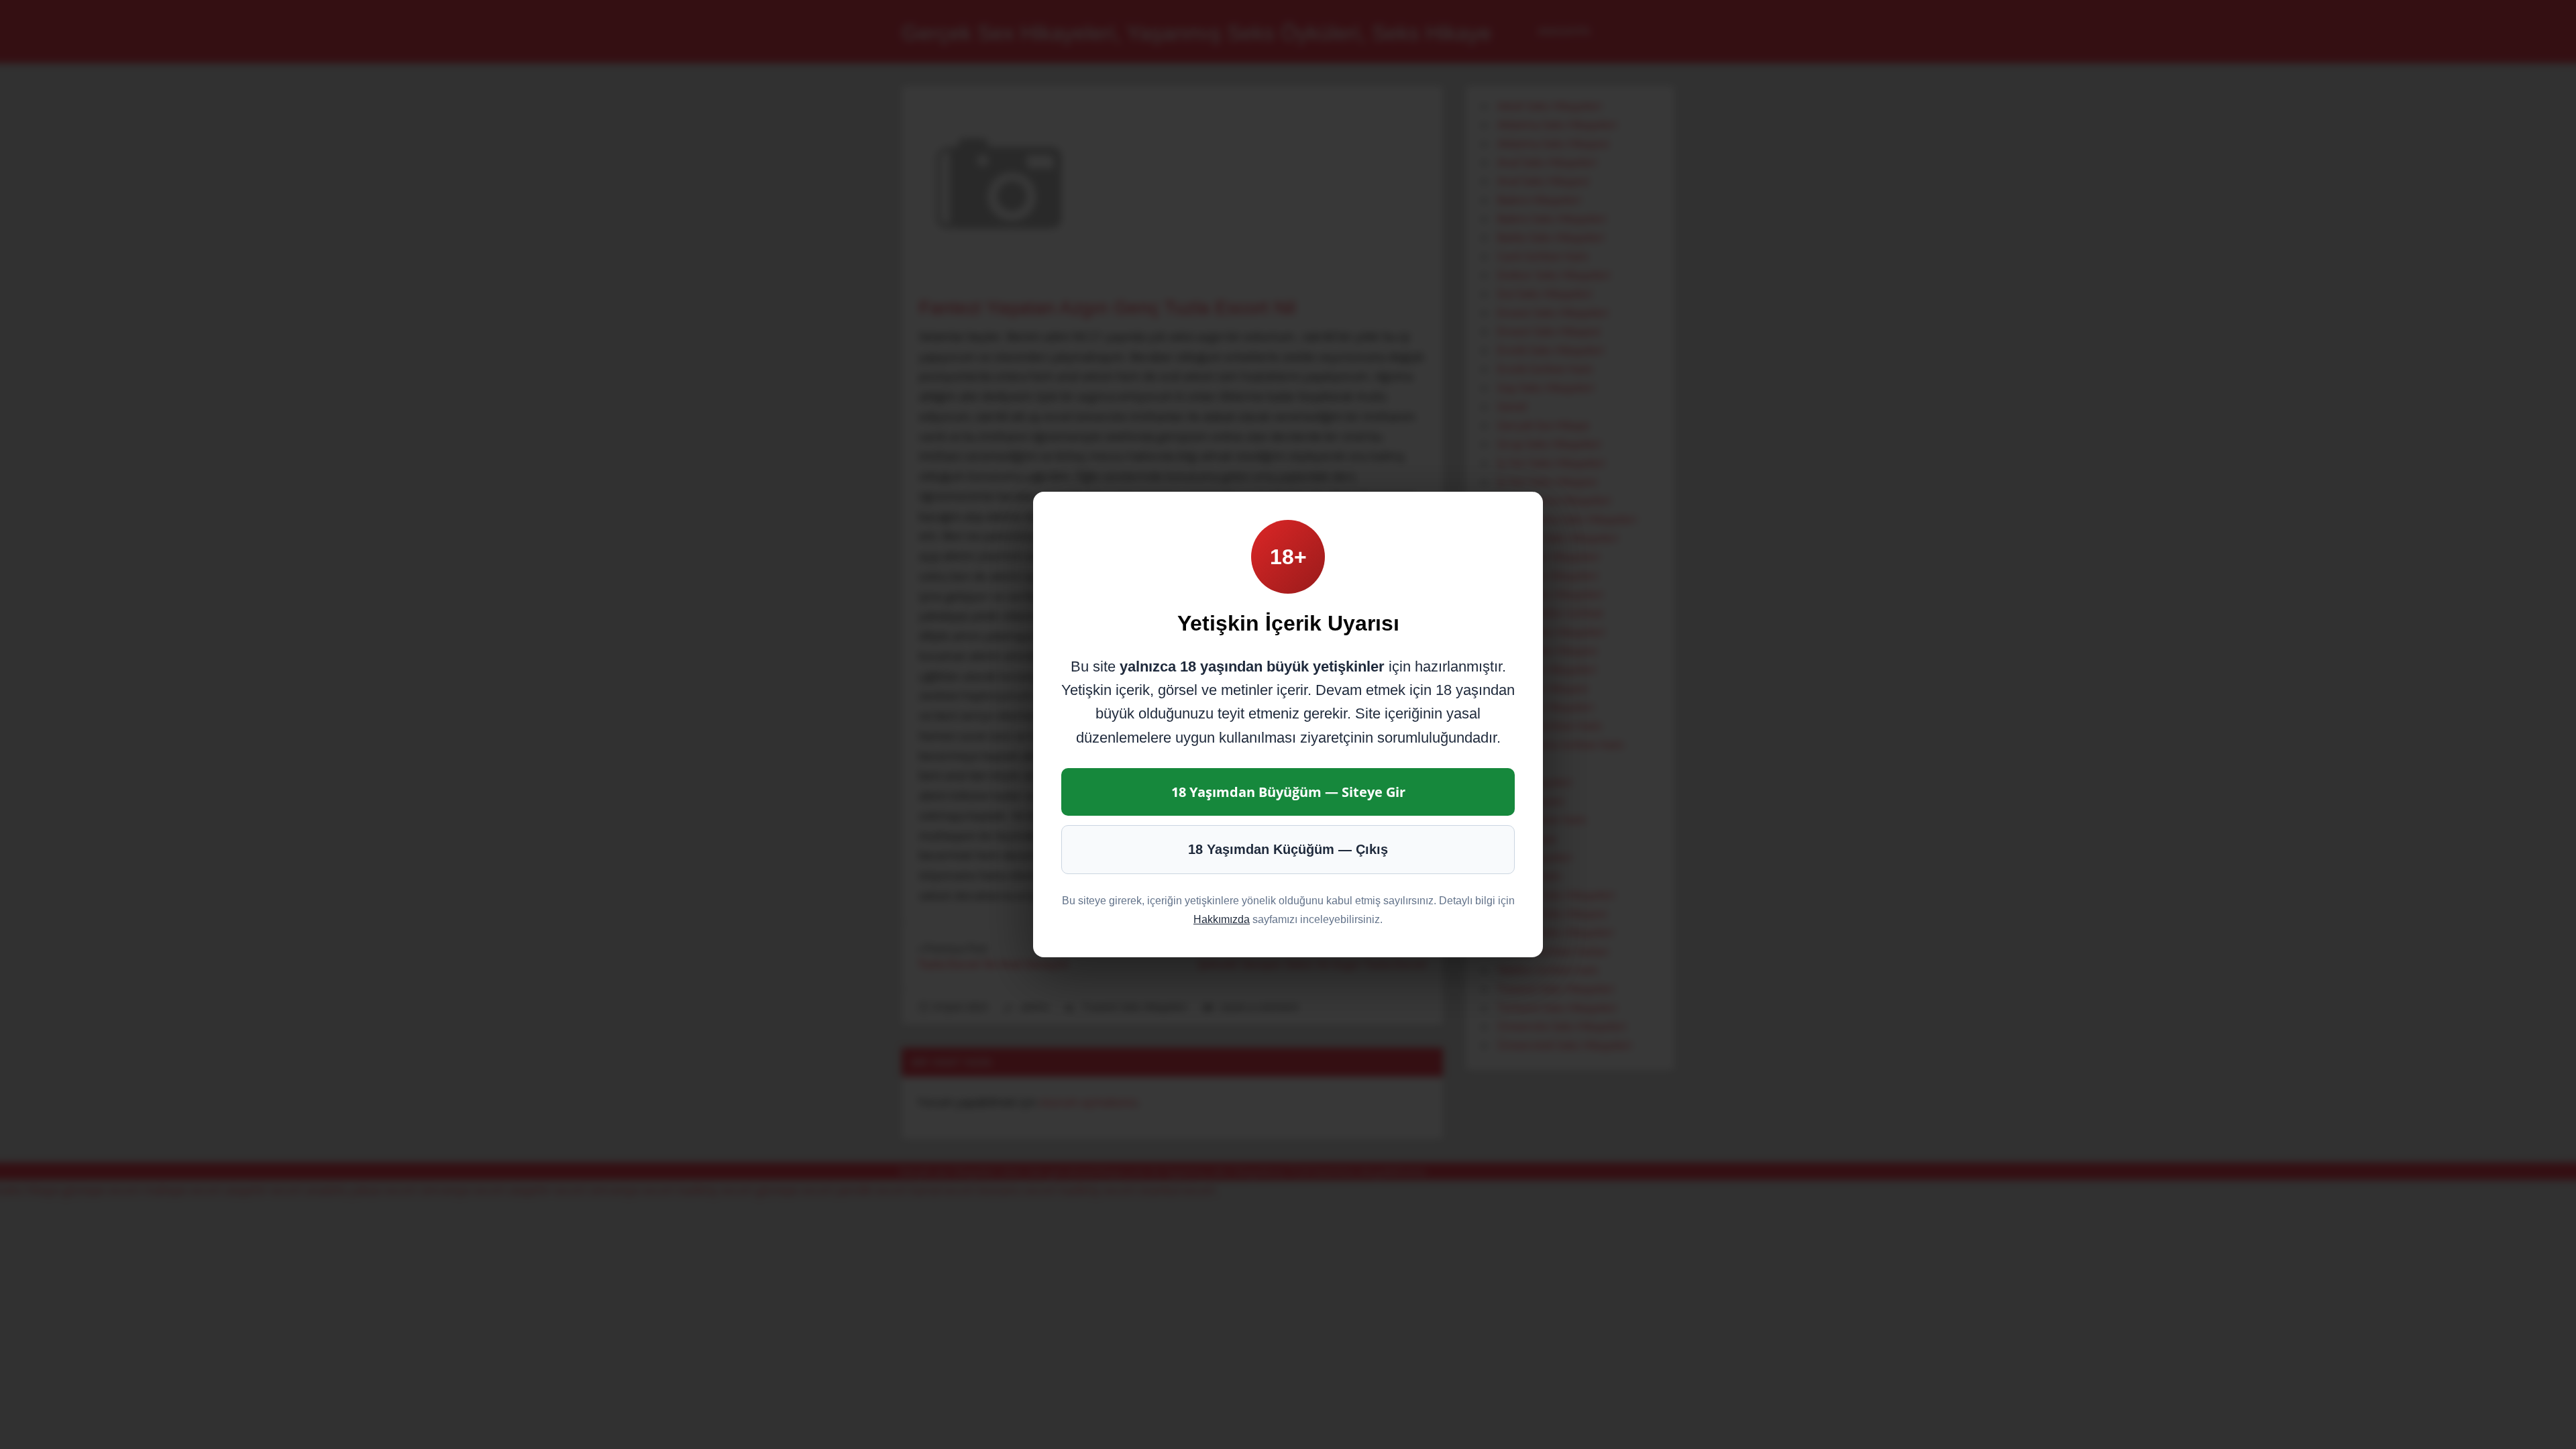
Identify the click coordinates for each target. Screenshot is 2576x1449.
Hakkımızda (1222, 919)
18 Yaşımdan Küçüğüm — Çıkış (1288, 849)
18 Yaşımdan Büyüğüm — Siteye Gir (1288, 792)
